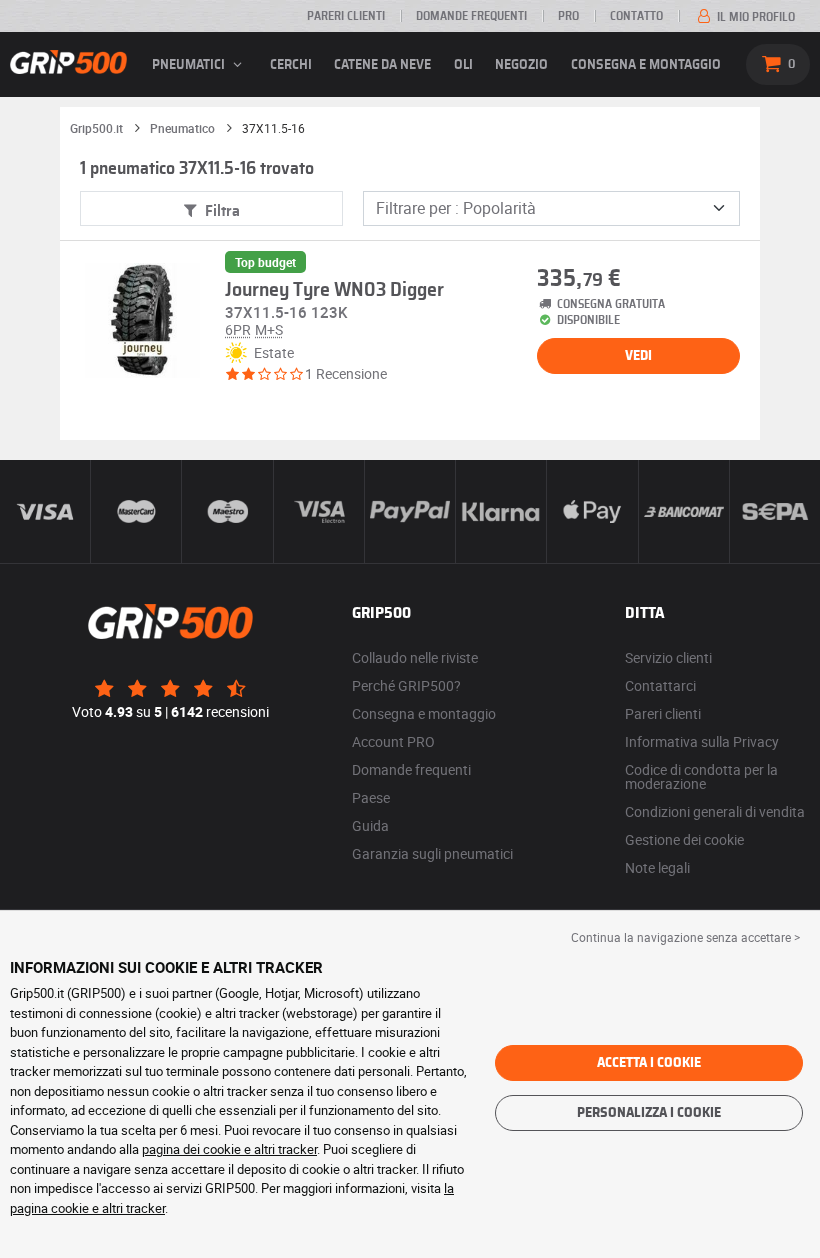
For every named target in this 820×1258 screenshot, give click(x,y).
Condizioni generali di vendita (715, 811)
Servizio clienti (668, 657)
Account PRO (393, 741)
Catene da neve (382, 65)
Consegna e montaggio (646, 65)
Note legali (657, 867)
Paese (371, 797)
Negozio (521, 65)
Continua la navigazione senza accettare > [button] (685, 937)
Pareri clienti (346, 16)
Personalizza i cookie (649, 1113)
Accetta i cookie (649, 1063)
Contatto (636, 16)
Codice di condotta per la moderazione (701, 776)
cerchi (291, 65)
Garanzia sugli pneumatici (432, 853)
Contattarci (660, 685)
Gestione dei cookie (684, 839)
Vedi (638, 356)
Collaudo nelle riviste (415, 657)
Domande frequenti (471, 16)
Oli (463, 65)
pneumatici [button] (190, 65)
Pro (568, 16)
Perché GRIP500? (406, 685)
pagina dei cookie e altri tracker (229, 1149)
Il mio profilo (754, 17)
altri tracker (133, 1208)
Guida (370, 825)
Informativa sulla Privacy (702, 741)
